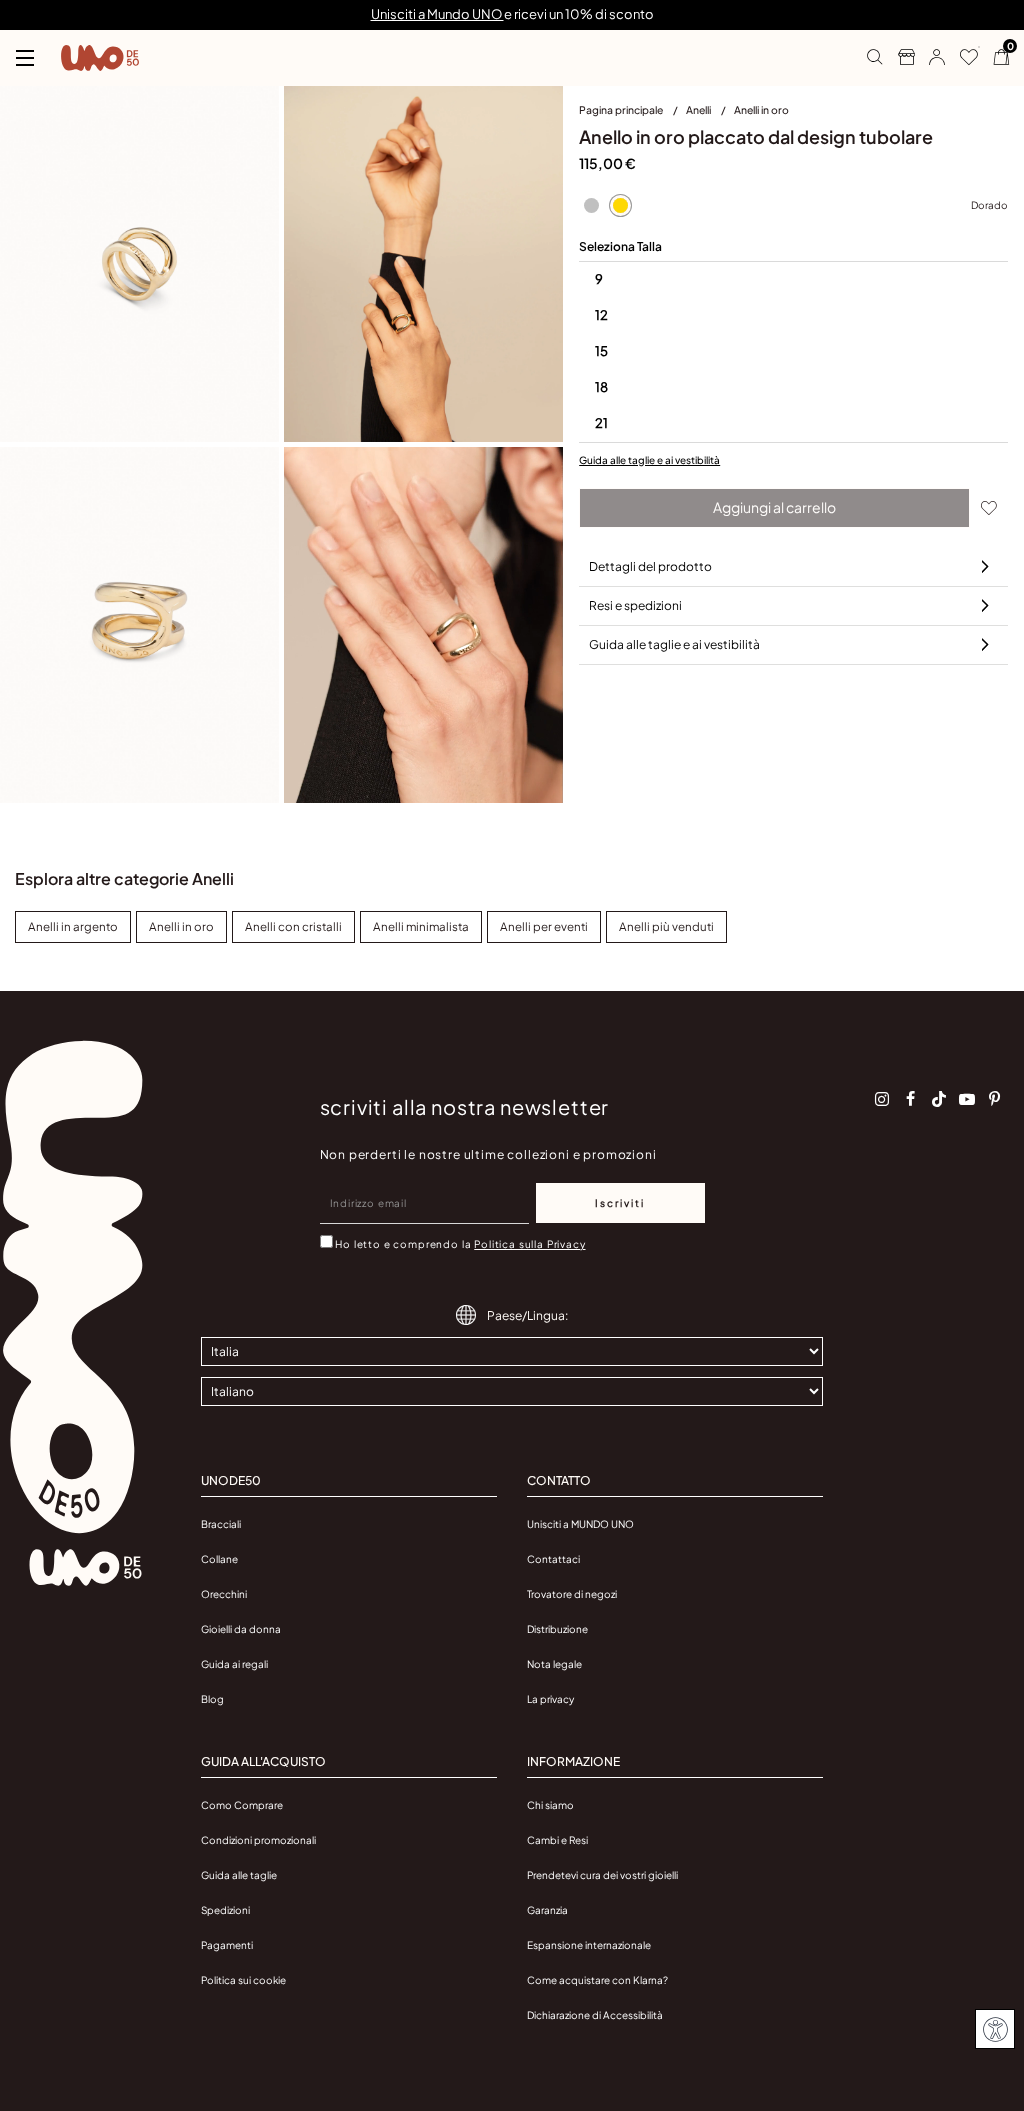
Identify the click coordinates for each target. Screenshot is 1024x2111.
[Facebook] (911, 1099)
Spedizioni (225, 1910)
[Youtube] (967, 1099)
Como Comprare (242, 1805)
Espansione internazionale (589, 1945)
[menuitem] (632, 114)
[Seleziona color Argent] (591, 206)
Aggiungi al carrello (774, 507)
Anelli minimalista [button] (421, 926)
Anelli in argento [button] (73, 926)
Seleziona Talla (620, 246)
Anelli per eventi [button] (544, 926)
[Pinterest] (995, 1099)
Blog (212, 1699)
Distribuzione (557, 1629)
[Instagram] (882, 1099)
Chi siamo (550, 1805)
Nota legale (554, 1664)
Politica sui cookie (243, 1980)
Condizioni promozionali (258, 1840)
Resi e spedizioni (635, 605)
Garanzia (547, 1910)
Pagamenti (227, 1945)
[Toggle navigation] (25, 58)
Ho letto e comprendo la (460, 1244)
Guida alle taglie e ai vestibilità (649, 460)
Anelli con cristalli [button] (293, 926)
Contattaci (553, 1559)
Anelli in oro (761, 109)
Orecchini (224, 1594)
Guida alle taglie (239, 1875)
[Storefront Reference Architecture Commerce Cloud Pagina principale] (100, 58)
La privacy (550, 1699)
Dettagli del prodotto (650, 566)
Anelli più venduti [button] (666, 926)
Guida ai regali (234, 1664)
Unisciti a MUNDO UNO (580, 1524)
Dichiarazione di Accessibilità (595, 2015)
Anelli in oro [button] (181, 926)
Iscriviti (620, 1203)
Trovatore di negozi (572, 1594)
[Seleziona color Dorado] (620, 206)
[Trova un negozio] (898, 58)
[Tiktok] (939, 1099)
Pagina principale (622, 109)
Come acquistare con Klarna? (597, 1980)
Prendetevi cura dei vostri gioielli (602, 1875)
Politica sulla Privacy (529, 1244)
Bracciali (221, 1524)
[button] (929, 58)
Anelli (699, 109)
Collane (219, 1559)
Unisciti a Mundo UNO (437, 14)
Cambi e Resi (557, 1840)
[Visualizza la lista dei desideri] (961, 58)
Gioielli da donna (241, 1629)
